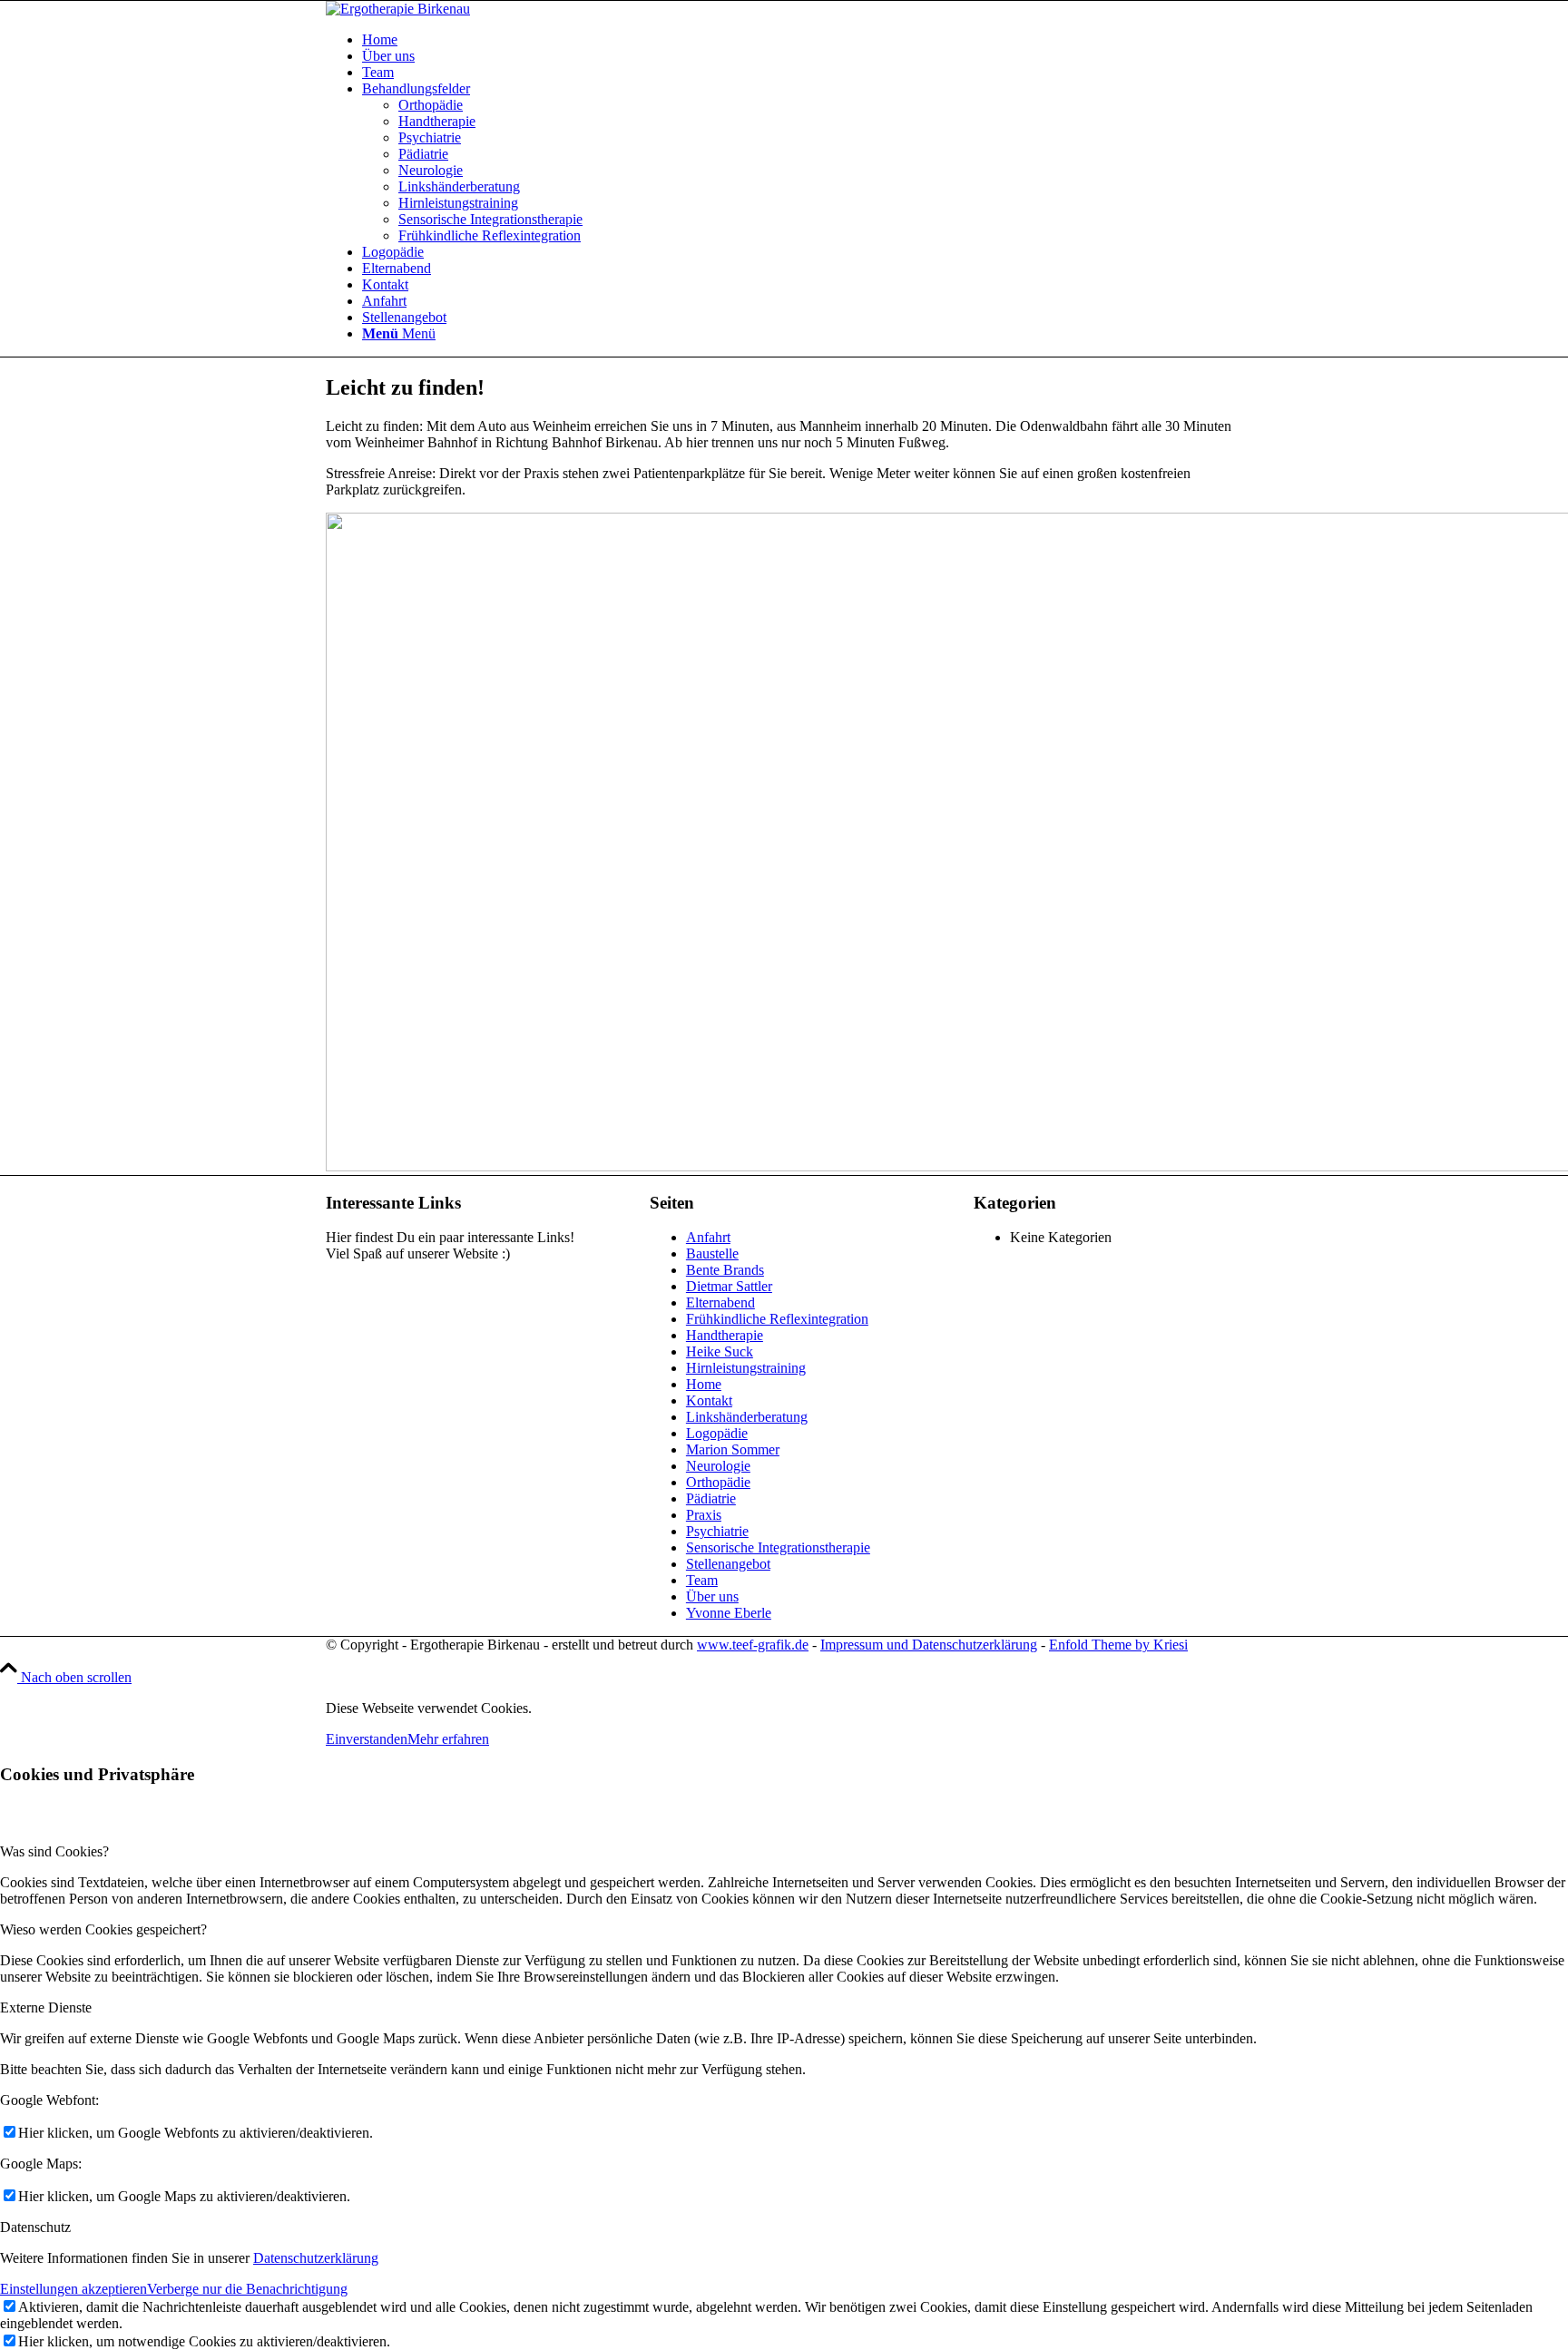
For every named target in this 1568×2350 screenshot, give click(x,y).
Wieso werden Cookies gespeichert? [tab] (103, 1929)
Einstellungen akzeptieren (73, 2289)
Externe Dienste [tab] (46, 2007)
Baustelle (712, 1253)
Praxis (704, 1515)
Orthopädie (718, 1482)
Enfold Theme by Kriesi (1118, 1645)
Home (704, 1384)
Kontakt (709, 1400)
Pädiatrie (711, 1498)
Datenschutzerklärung (316, 2258)
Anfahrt (708, 1237)
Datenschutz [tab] (35, 2227)
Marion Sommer (733, 1449)
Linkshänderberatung (747, 1417)
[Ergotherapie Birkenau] (398, 9)
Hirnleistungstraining (746, 1368)
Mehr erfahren (448, 1739)
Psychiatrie (717, 1531)
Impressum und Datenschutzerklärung (929, 1645)
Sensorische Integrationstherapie (778, 1547)
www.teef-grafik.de (753, 1645)
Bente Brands (725, 1270)
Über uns (712, 1596)
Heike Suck (720, 1351)
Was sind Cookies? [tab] (54, 1851)
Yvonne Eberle (729, 1613)
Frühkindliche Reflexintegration (777, 1319)
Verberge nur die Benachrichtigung (247, 2289)
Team (702, 1580)
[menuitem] (802, 40)
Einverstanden (367, 1739)
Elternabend (720, 1302)
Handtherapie (725, 1335)
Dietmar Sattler (729, 1286)
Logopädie (717, 1433)
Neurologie (718, 1466)
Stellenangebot (728, 1564)
